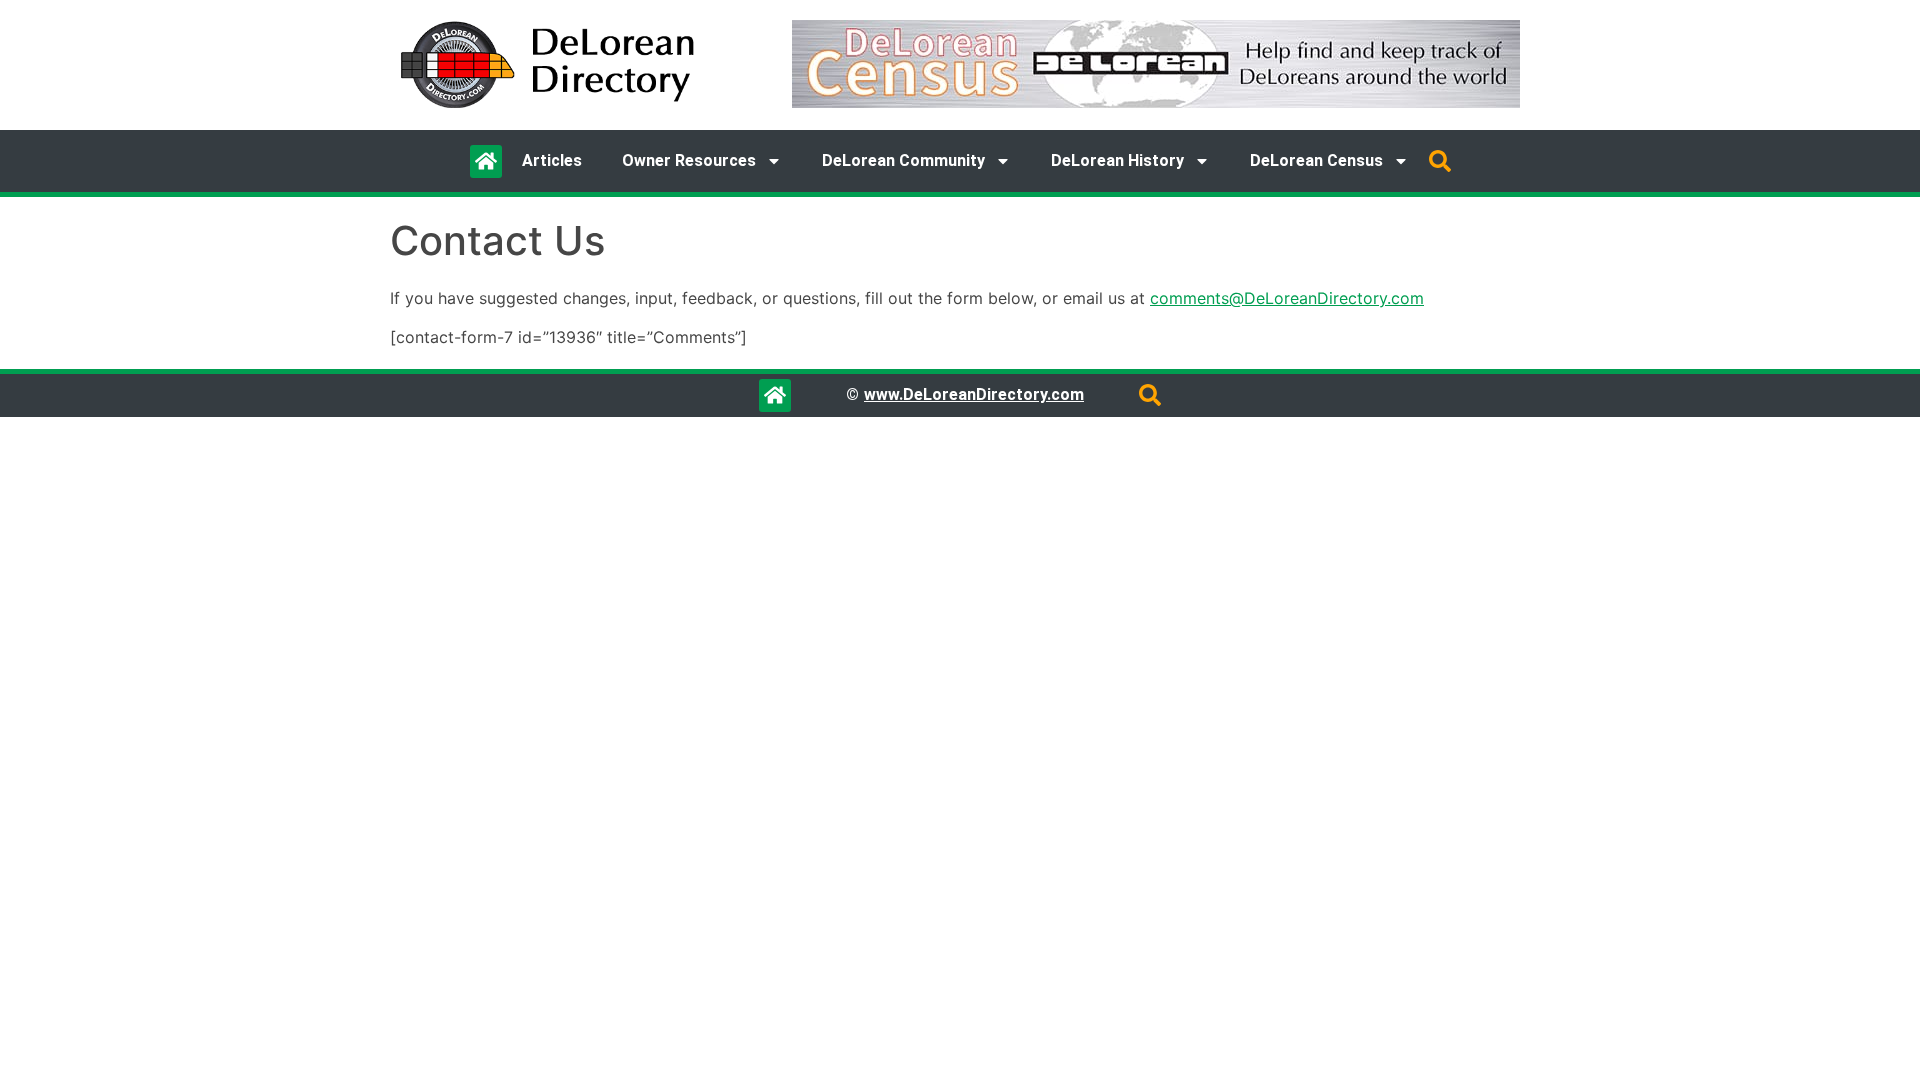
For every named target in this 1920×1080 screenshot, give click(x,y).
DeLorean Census (1316, 160)
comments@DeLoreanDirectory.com (1287, 298)
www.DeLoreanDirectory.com (974, 394)
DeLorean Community (903, 160)
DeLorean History (1117, 160)
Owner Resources (689, 160)
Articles (552, 160)
